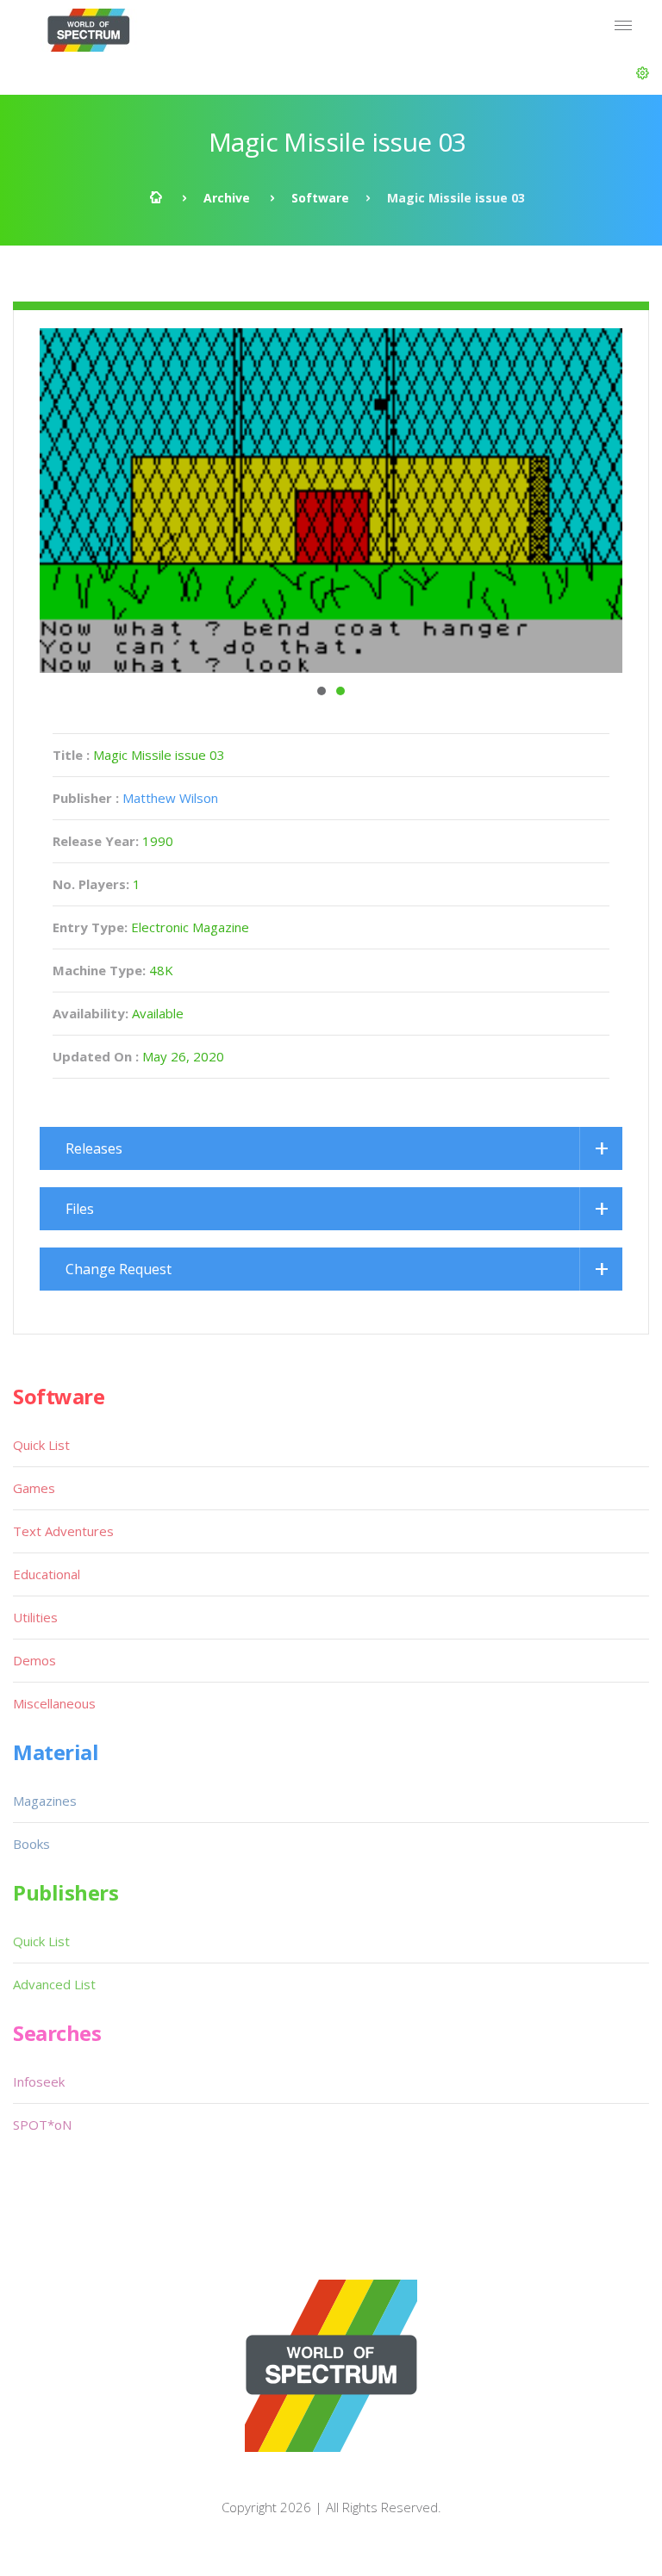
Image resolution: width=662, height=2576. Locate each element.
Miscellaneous (54, 1703)
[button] (643, 73)
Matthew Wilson (170, 798)
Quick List (41, 1445)
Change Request (119, 1269)
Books (31, 1844)
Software (320, 198)
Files (80, 1209)
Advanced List (54, 1984)
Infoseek (39, 2081)
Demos (34, 1660)
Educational (47, 1574)
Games (34, 1488)
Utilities (35, 1617)
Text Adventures (63, 1531)
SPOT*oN (42, 2125)
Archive (227, 198)
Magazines (45, 1801)
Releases (94, 1148)
